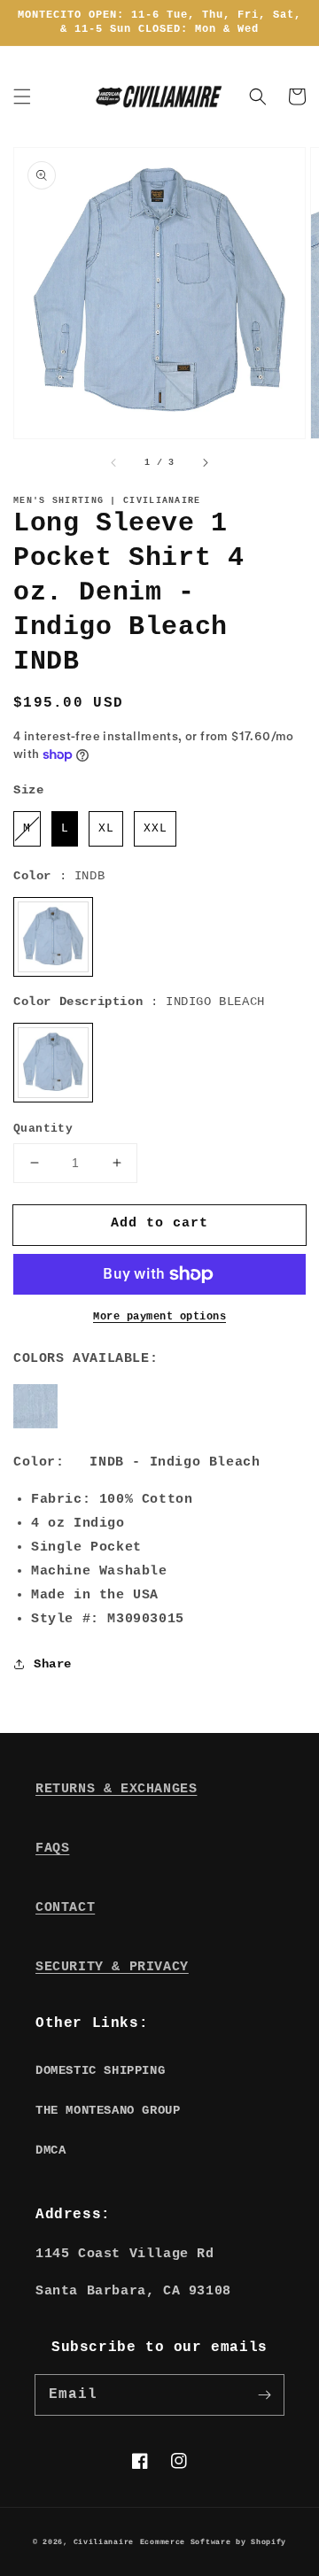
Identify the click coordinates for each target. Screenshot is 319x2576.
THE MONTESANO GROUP (108, 2110)
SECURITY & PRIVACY (112, 1967)
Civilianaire (104, 2542)
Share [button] (53, 1664)
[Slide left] (114, 463)
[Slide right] (205, 463)
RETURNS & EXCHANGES (116, 1789)
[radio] (27, 829)
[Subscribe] (264, 2394)
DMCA (51, 2150)
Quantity (43, 1129)
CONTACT (65, 1908)
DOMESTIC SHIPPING (100, 2070)
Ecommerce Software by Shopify (213, 2542)
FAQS (52, 1849)
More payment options (159, 1317)
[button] (22, 97)
